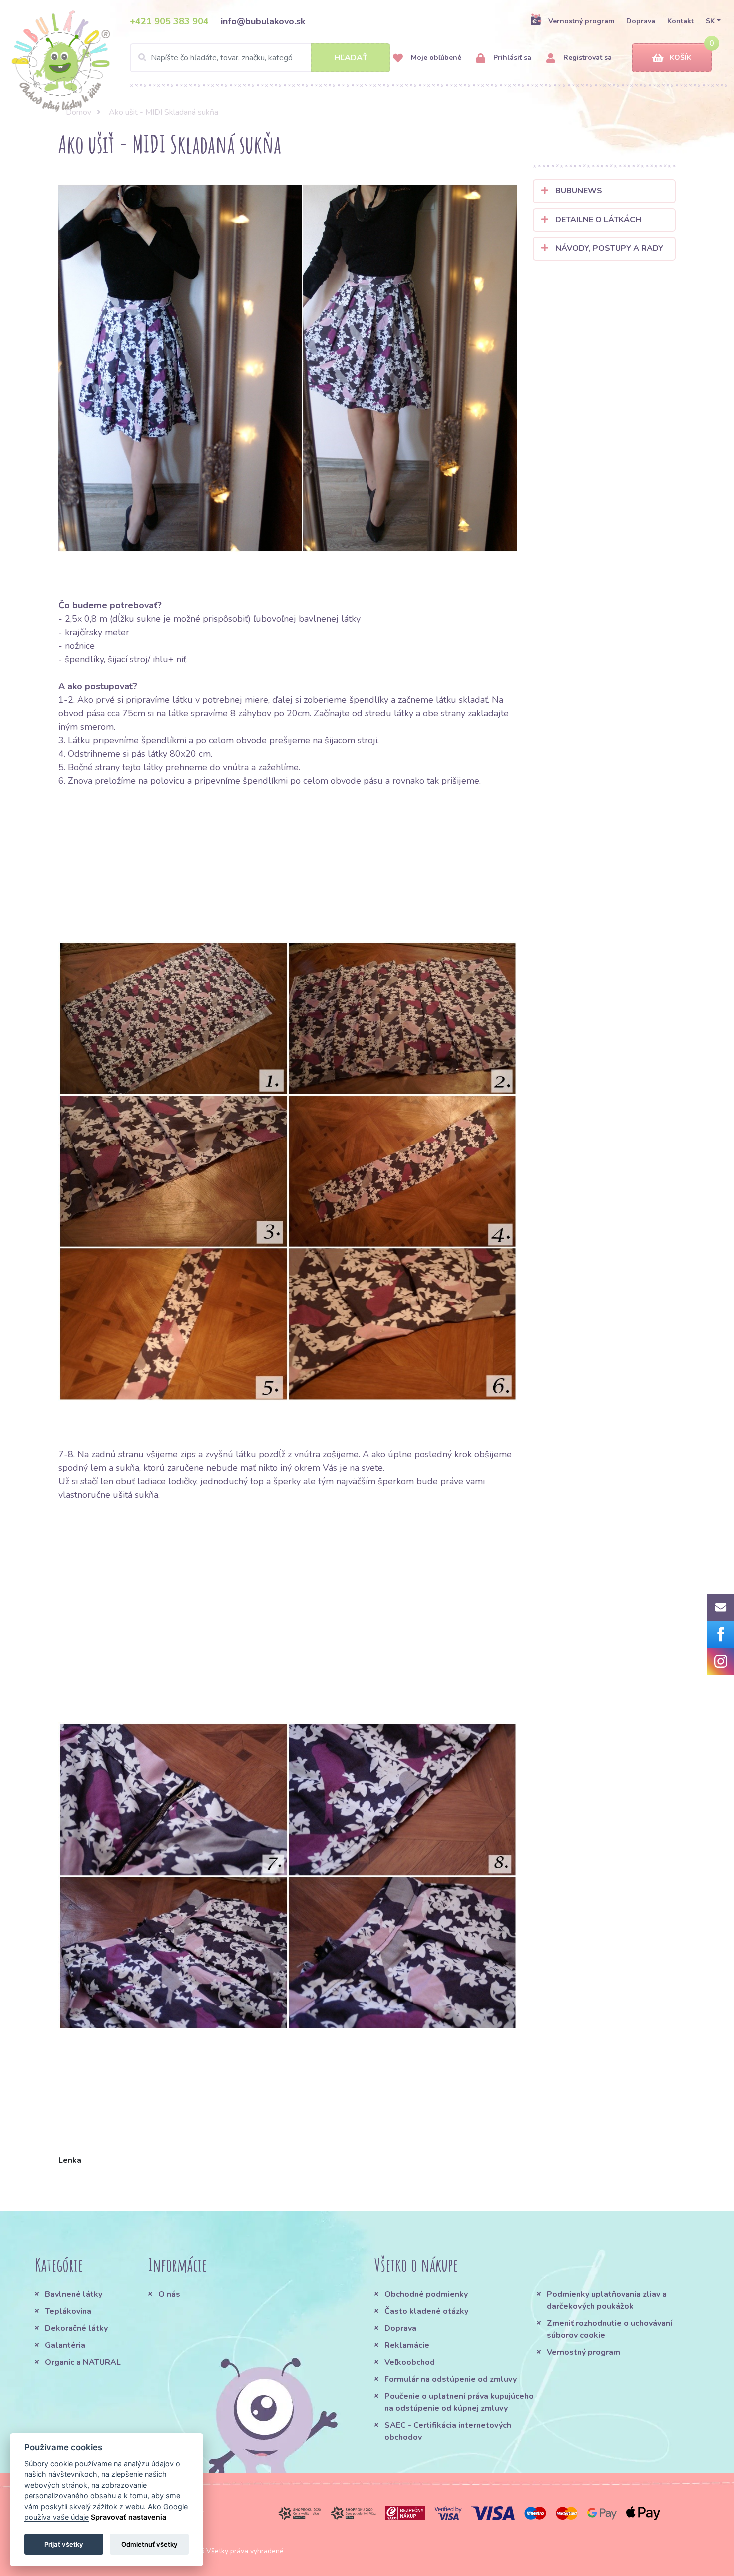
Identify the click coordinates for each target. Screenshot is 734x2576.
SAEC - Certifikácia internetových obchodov (448, 2431)
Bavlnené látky (74, 2294)
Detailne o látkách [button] (597, 220)
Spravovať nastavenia (129, 2517)
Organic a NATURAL (83, 2362)
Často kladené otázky (426, 2311)
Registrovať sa (586, 58)
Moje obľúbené (435, 58)
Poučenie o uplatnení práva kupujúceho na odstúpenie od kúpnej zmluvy (459, 2402)
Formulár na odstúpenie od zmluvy (451, 2379)
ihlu (161, 659)
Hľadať (351, 58)
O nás (169, 2294)
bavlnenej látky (330, 619)
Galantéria (65, 2345)
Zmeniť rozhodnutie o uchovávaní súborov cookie (609, 2329)
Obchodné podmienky (426, 2294)
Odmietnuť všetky (150, 2544)
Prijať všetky (64, 2544)
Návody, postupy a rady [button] (608, 248)
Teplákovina (68, 2311)
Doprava (641, 21)
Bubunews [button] (578, 191)
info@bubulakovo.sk (263, 21)
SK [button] (710, 21)
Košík (680, 58)
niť (181, 659)
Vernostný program (581, 21)
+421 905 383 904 (169, 21)
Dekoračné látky (76, 2328)
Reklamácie (407, 2345)
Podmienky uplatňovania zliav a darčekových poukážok (607, 2300)
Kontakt (680, 21)
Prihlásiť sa (511, 58)
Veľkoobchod (410, 2362)
